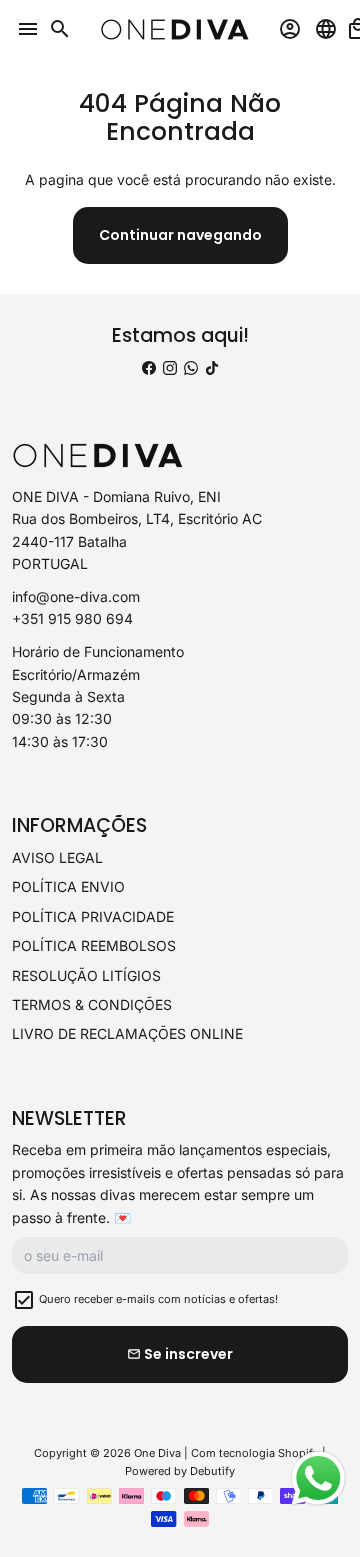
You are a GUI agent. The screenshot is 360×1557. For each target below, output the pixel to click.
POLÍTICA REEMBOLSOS (94, 945)
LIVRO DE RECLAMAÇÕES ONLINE (127, 1033)
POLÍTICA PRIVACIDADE (93, 916)
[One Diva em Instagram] (170, 367)
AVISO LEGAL (57, 857)
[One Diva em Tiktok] (212, 367)
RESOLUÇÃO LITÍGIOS (86, 975)
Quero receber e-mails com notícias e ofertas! (158, 1299)
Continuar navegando (180, 235)
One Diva (157, 1453)
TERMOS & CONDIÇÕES (92, 1004)
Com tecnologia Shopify (255, 1453)
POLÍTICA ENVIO (68, 886)
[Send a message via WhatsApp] (318, 1478)
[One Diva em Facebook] (149, 367)
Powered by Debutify (180, 1471)
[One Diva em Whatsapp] (191, 367)
